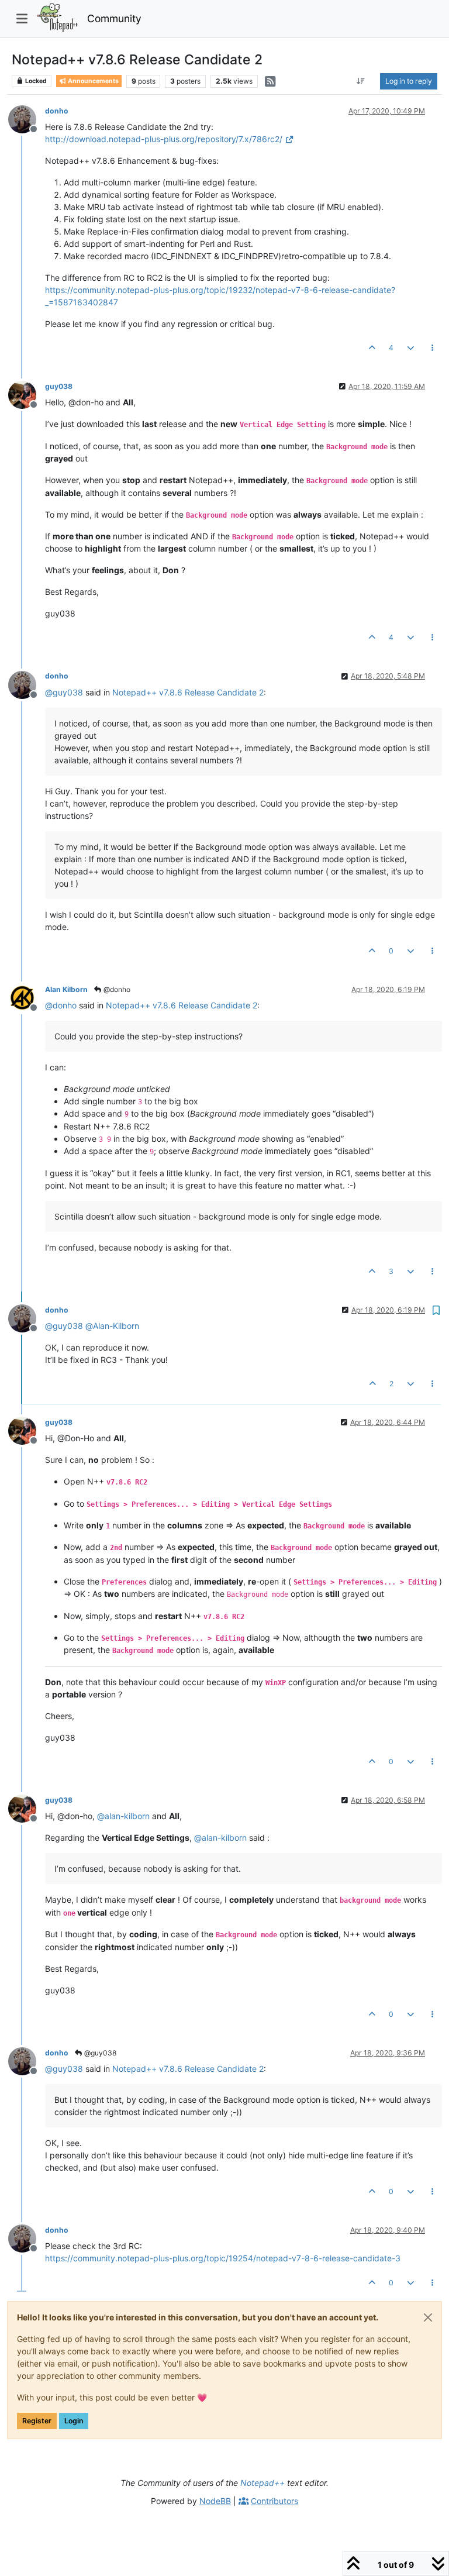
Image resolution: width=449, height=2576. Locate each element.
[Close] (428, 2317)
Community (114, 18)
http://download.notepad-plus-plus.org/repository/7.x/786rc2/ (164, 139)
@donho (116, 989)
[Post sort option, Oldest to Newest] (361, 81)
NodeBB (215, 2501)
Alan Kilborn (66, 989)
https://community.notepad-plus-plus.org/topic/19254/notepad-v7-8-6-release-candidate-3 (223, 2258)
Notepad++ (263, 2483)
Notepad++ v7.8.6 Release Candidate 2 (188, 692)
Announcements (93, 81)
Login (74, 2421)
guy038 (59, 386)
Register (37, 2421)
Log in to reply (409, 81)
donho (57, 111)
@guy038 (99, 2053)
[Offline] (27, 118)
